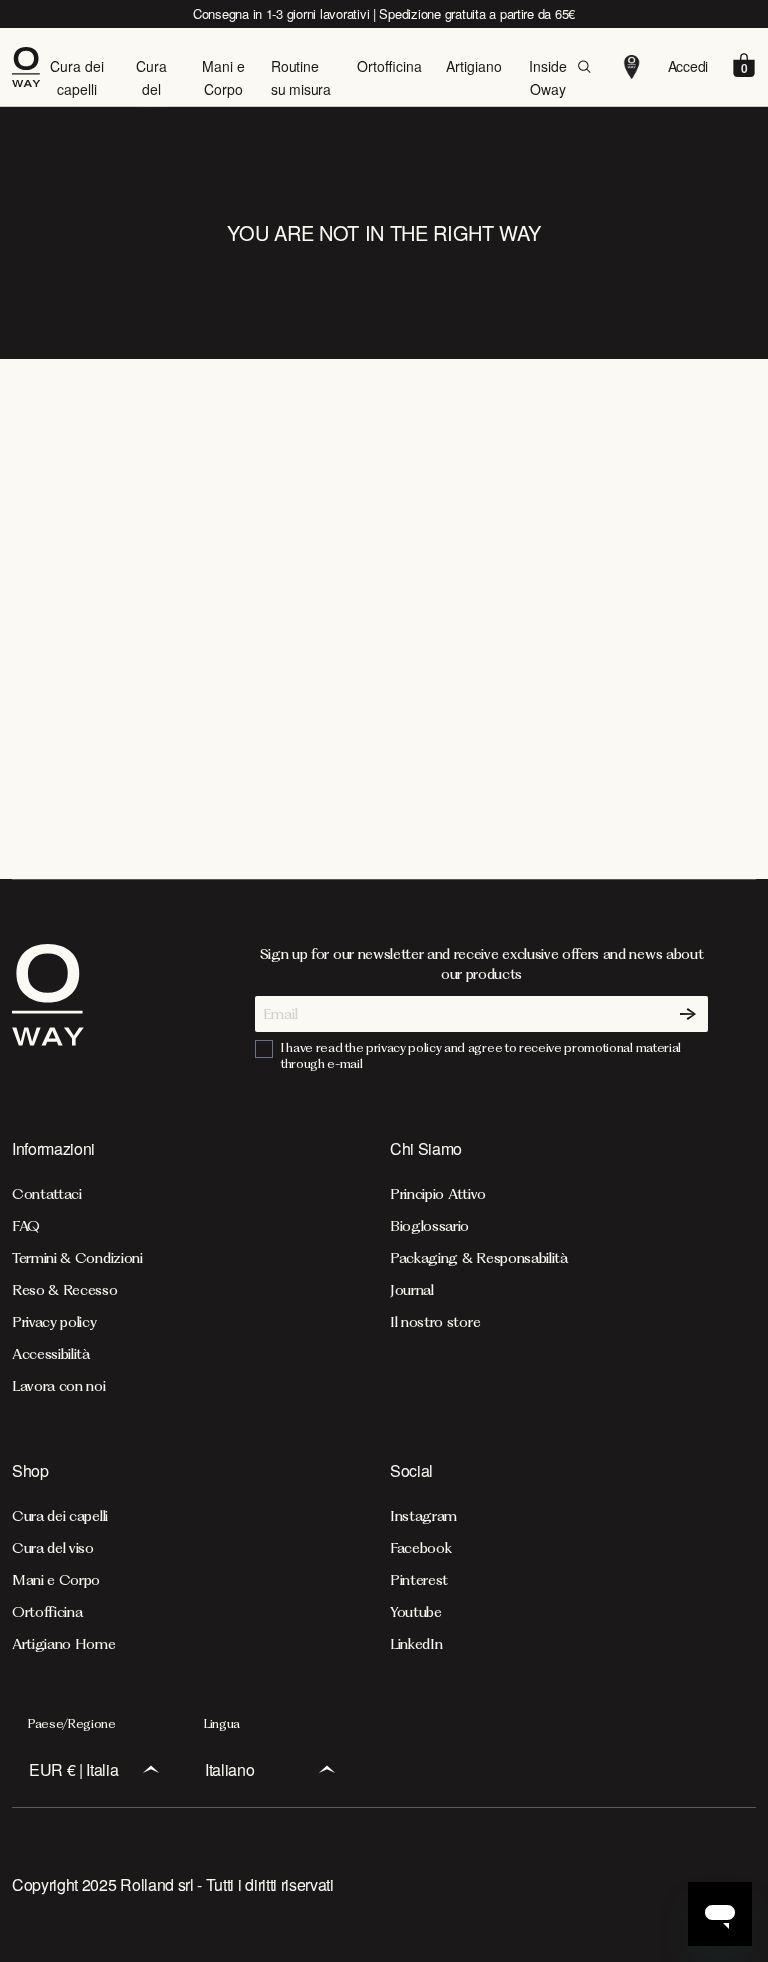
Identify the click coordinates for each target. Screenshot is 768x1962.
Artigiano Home (64, 1644)
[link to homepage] (48, 1008)
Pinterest (419, 1580)
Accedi (688, 66)
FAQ (26, 1226)
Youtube (416, 1612)
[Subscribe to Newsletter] (688, 1014)
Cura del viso (151, 88)
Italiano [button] (229, 1769)
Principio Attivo (438, 1194)
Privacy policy (54, 1322)
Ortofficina (389, 66)
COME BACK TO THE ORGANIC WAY (384, 635)
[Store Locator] (632, 67)
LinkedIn (416, 1644)
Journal (412, 1290)
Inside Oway (548, 77)
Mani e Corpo (223, 77)
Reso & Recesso (65, 1290)
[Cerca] (584, 67)
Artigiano (474, 66)
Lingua (222, 1723)
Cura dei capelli (77, 77)
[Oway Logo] (30, 67)
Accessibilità (51, 1354)
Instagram (423, 1516)
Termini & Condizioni (77, 1258)
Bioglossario (429, 1226)
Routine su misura (300, 77)
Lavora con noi (59, 1386)
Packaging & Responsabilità (479, 1258)
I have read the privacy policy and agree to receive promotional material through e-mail (481, 1055)
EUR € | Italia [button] (74, 1769)
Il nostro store (435, 1322)
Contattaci (47, 1194)
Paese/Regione (72, 1723)
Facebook (420, 1548)
